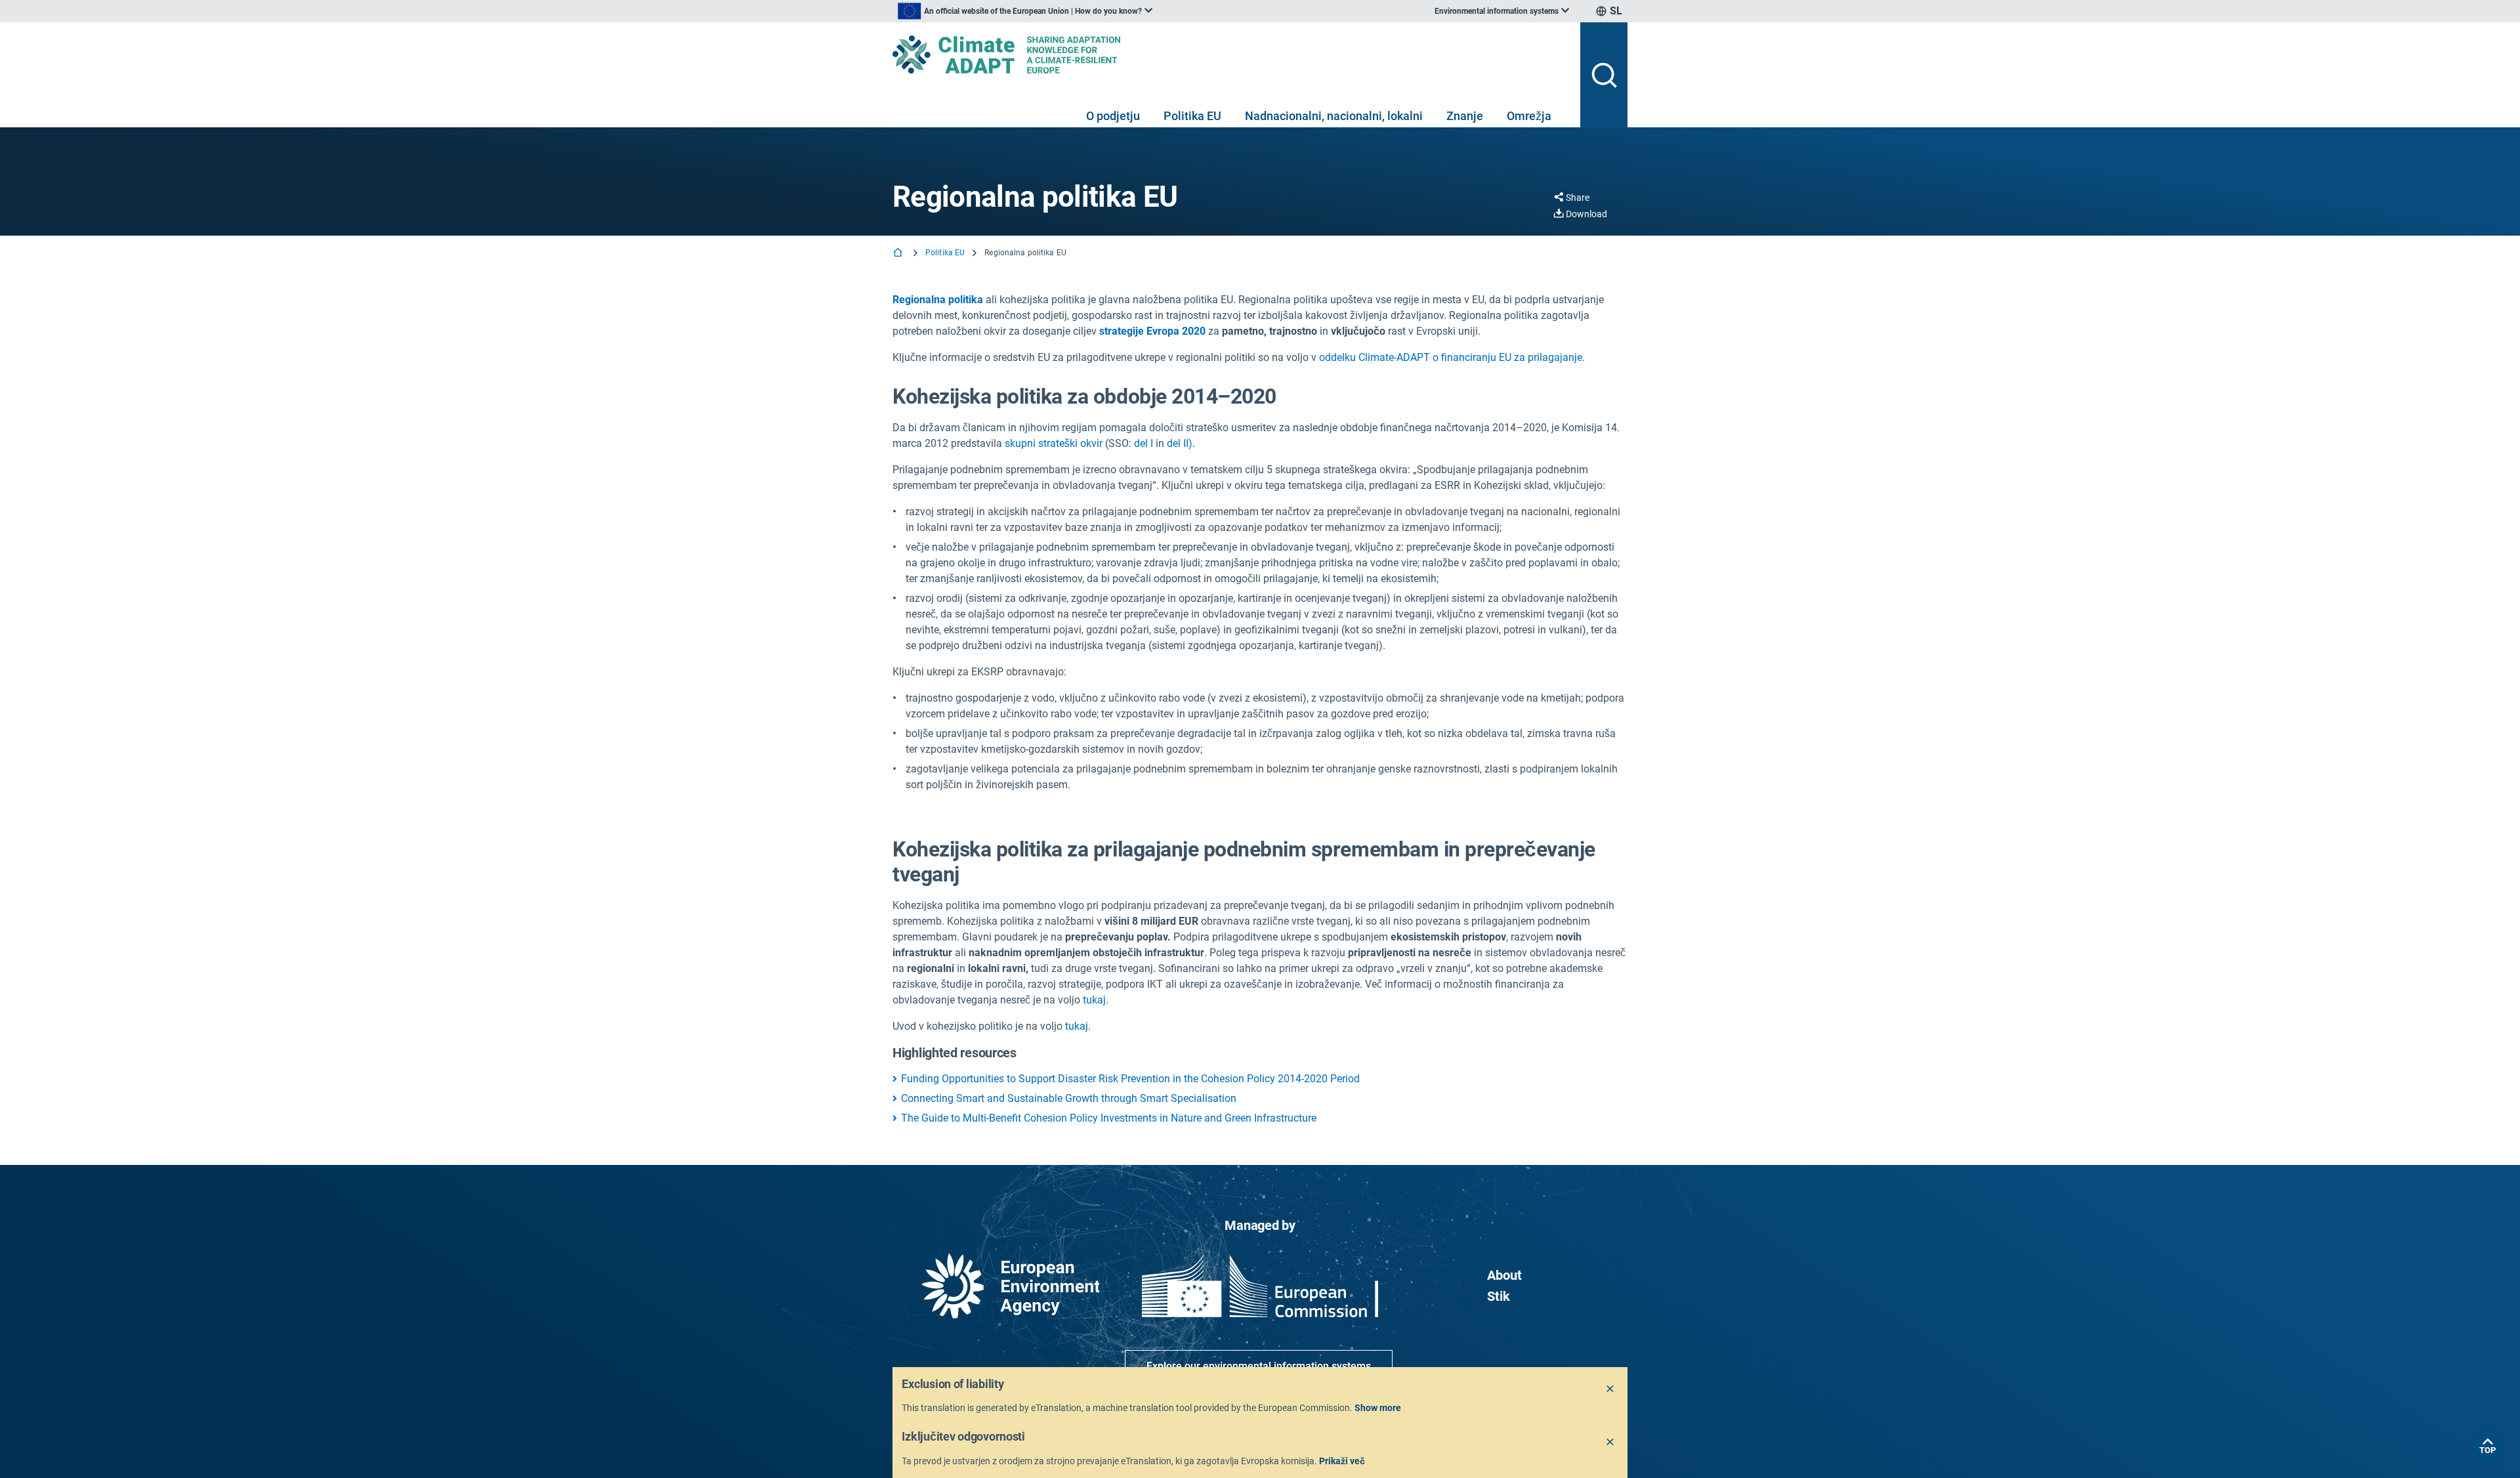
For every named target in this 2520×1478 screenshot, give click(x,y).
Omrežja (1529, 116)
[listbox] (1025, 11)
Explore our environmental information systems (1259, 1366)
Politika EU (1192, 116)
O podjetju (1113, 116)
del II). (1181, 443)
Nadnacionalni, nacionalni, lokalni (1334, 116)
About (1504, 1275)
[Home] (899, 254)
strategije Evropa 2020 (1152, 331)
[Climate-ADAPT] (1231, 54)
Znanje (1465, 116)
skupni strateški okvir (1054, 443)
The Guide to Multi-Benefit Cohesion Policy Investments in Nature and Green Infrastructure (1109, 1118)
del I (1144, 443)
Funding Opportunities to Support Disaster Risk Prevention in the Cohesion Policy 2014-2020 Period (1130, 1079)
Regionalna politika (938, 300)
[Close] (1610, 1389)
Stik (1499, 1296)
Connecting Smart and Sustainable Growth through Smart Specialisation (1069, 1098)
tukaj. (1096, 1000)
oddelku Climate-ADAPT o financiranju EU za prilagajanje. (1452, 357)
